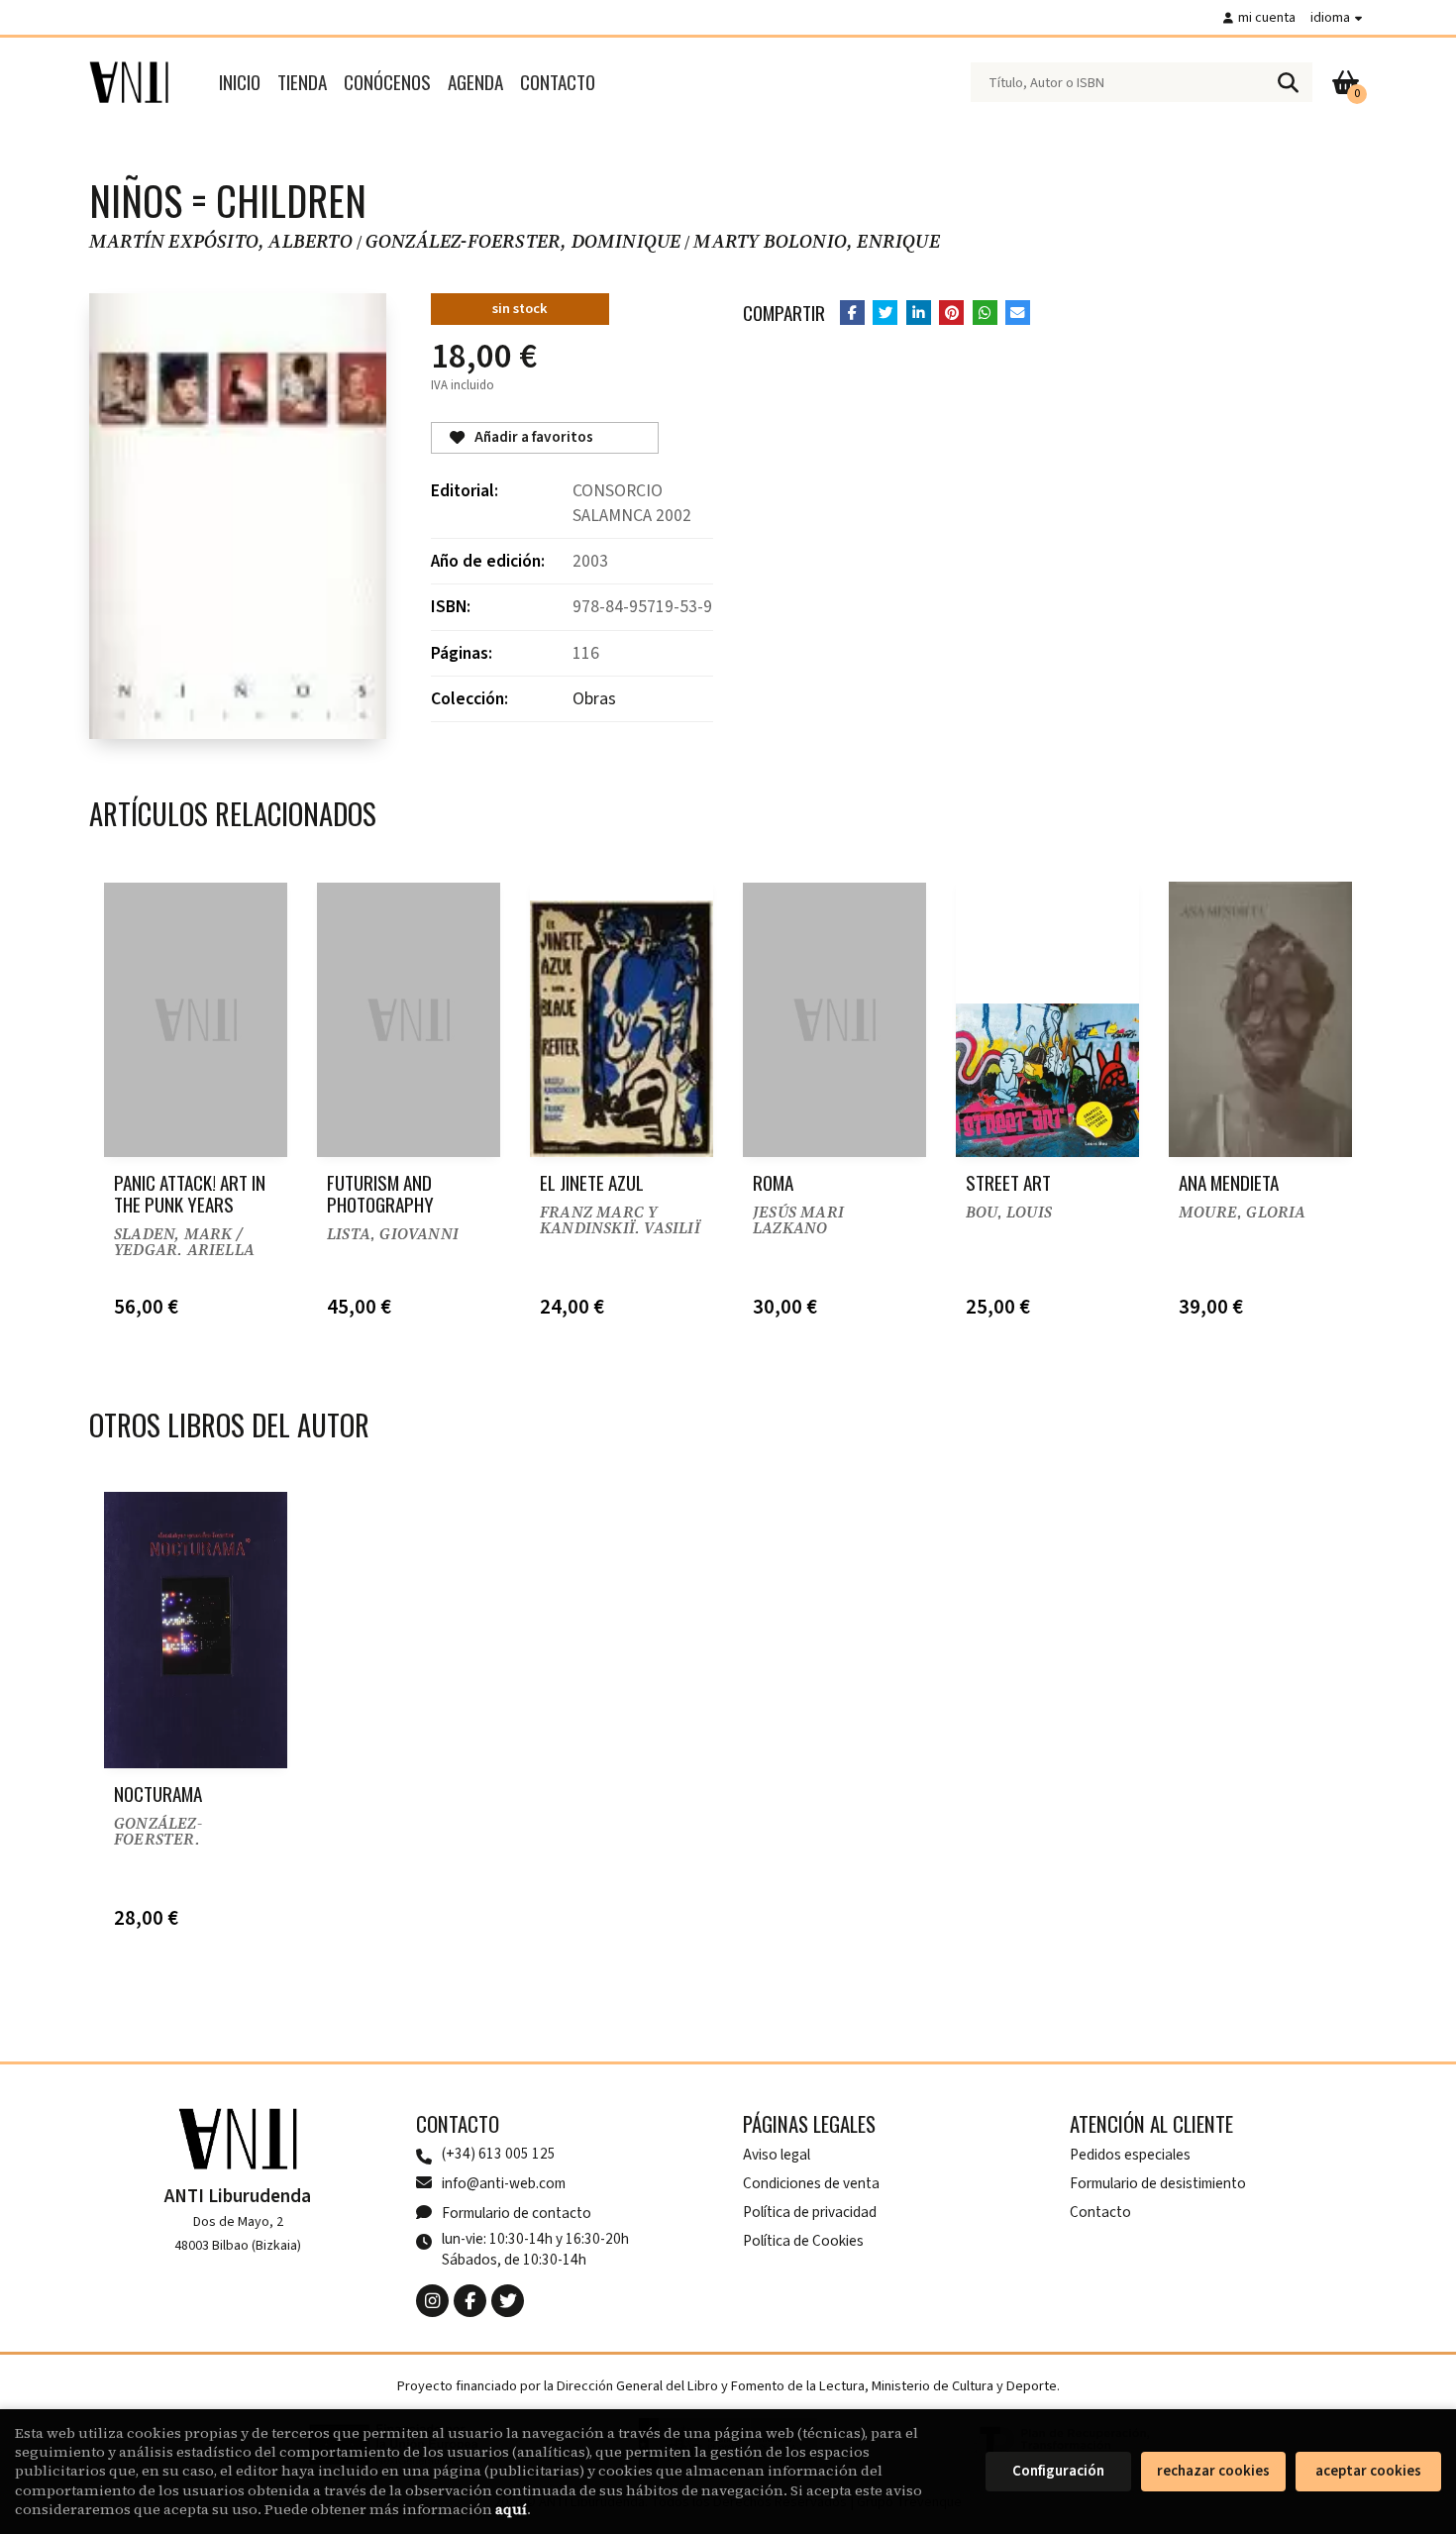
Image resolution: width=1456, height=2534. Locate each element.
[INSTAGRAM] (432, 2301)
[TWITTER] (508, 2301)
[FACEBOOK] (470, 2301)
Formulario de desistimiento (1158, 2183)
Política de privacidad (810, 2212)
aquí (511, 2509)
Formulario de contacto (517, 2213)
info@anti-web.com (504, 2183)
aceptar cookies (1368, 2471)
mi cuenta (1267, 17)
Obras (594, 699)
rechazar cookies (1213, 2471)
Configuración (1058, 2471)
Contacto (1100, 2212)
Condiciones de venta (811, 2183)
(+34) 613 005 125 (499, 2154)
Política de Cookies (803, 2241)
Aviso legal (777, 2155)
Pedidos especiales (1130, 2155)
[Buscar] (1288, 82)
